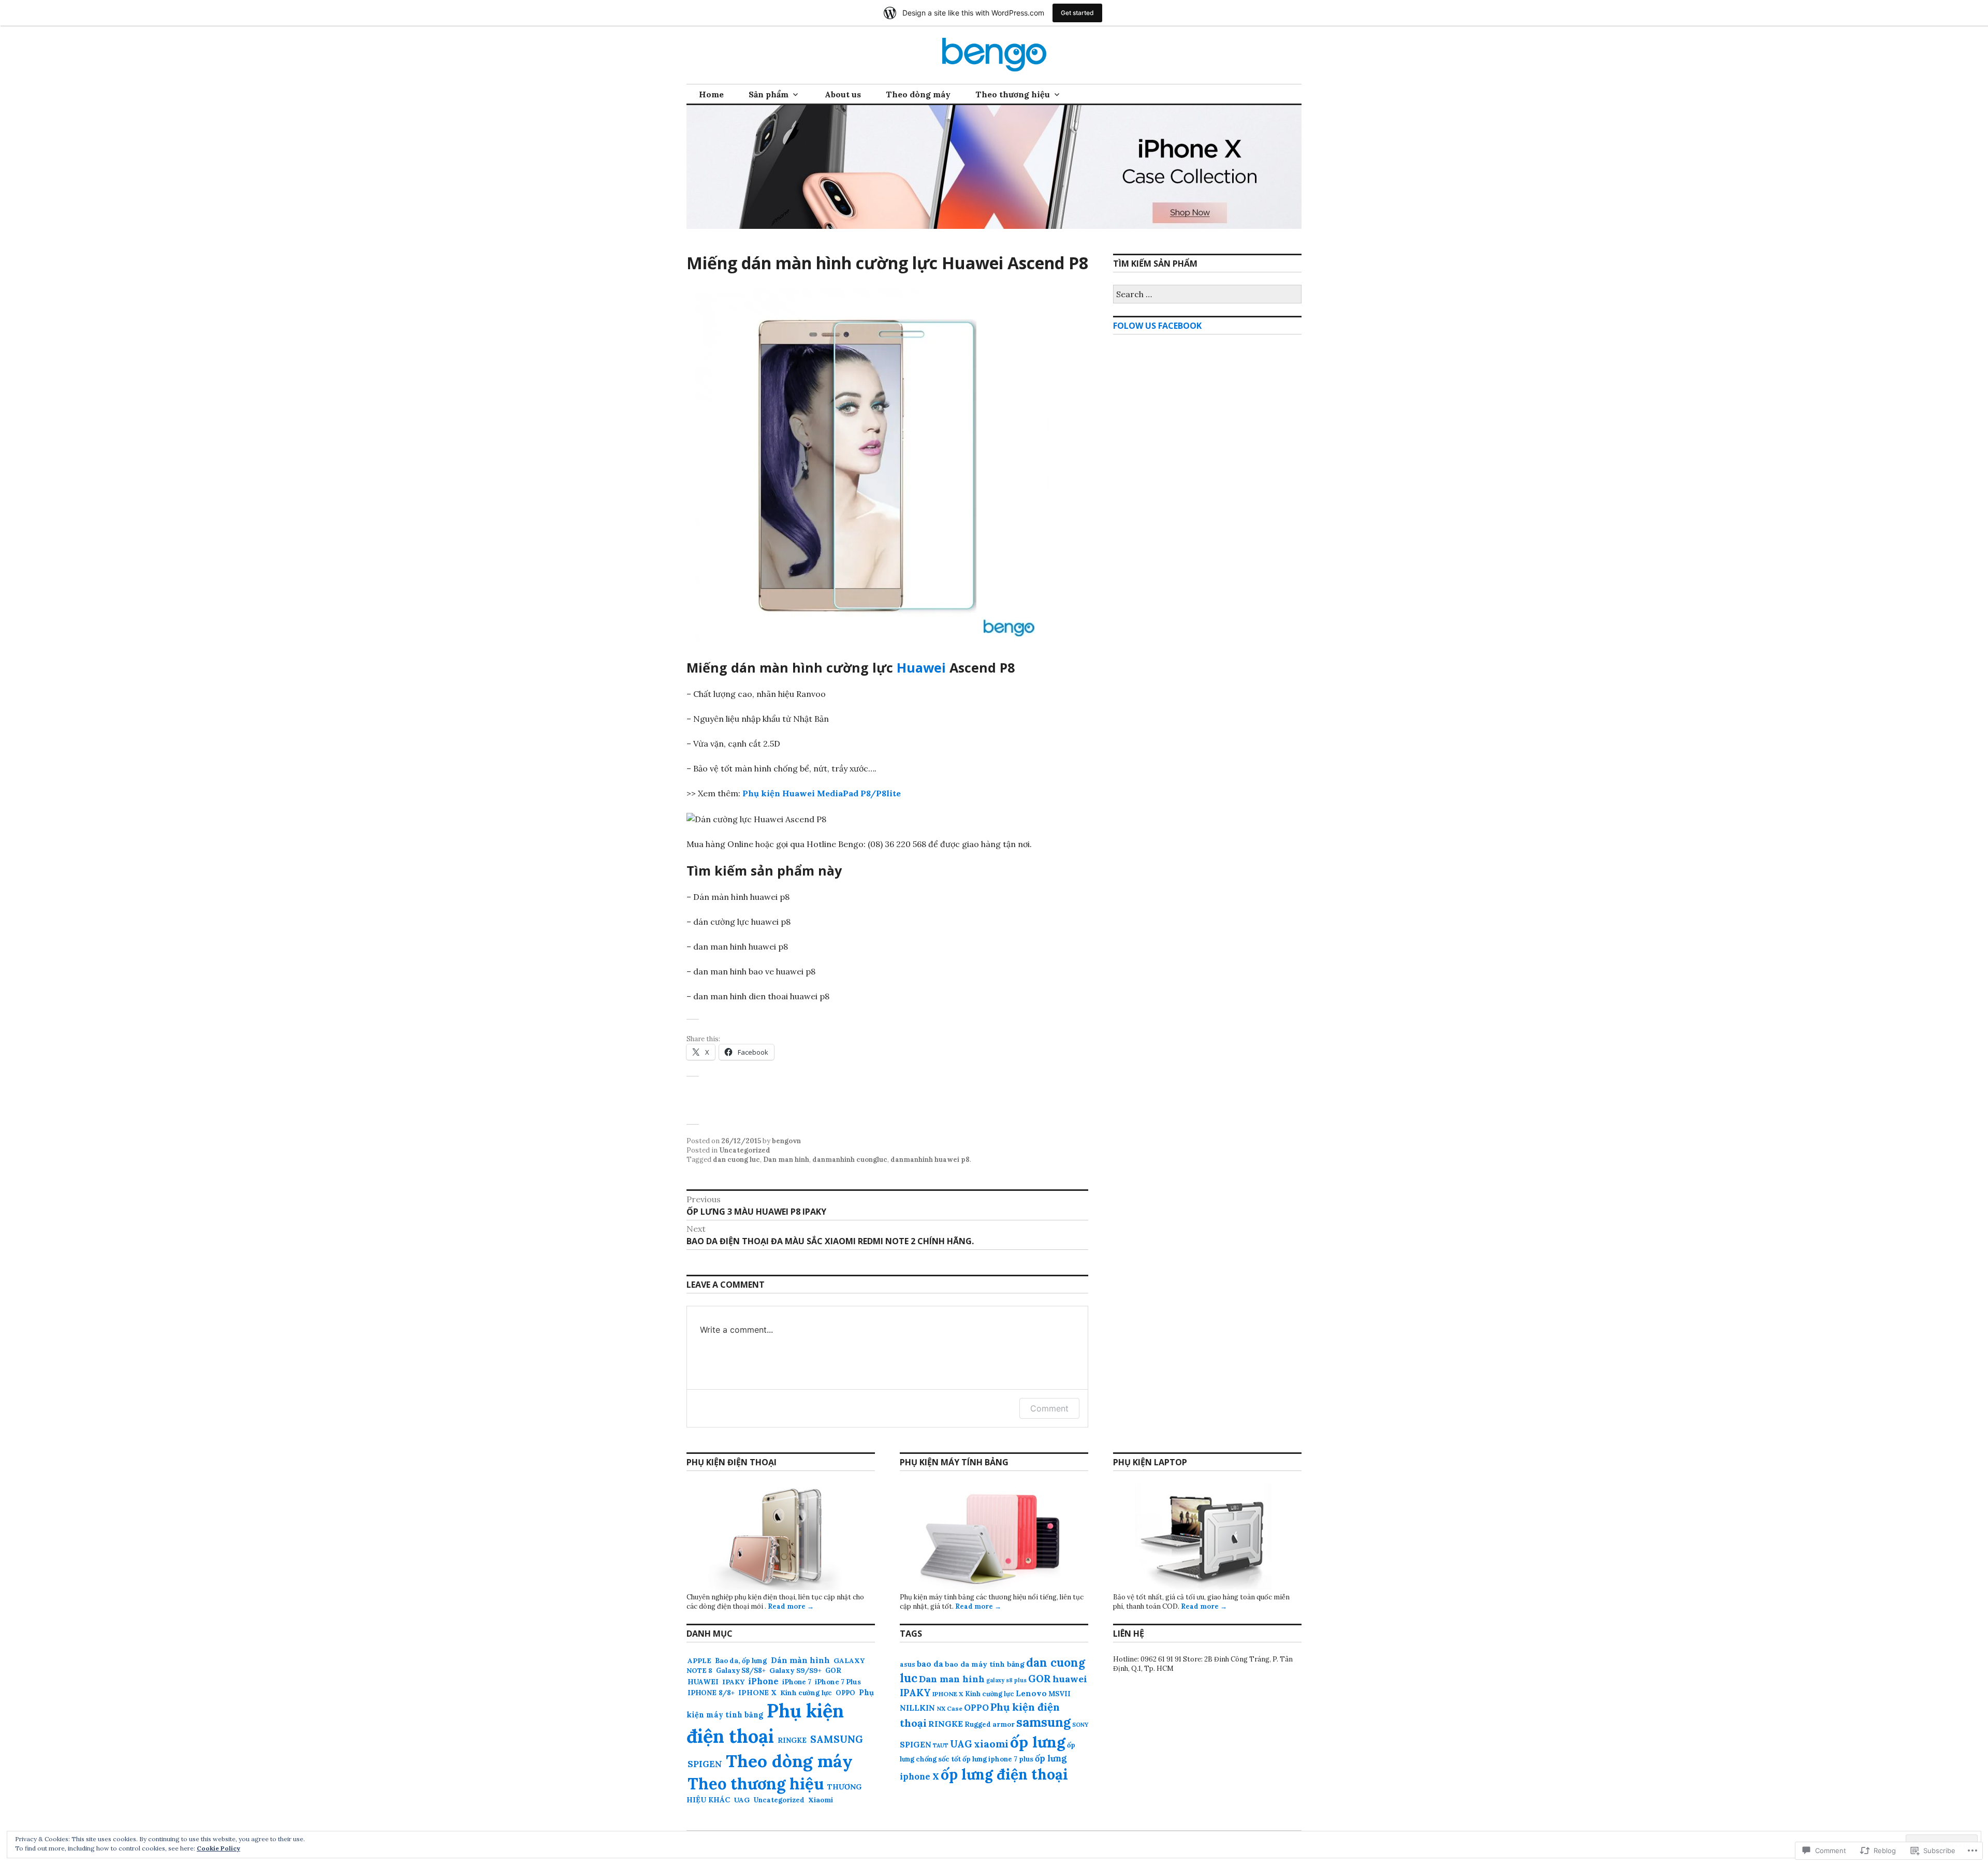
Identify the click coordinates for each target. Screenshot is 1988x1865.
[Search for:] (1207, 295)
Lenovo (1031, 1693)
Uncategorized (745, 1150)
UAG (742, 1800)
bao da (930, 1664)
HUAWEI (703, 1682)
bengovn (786, 1141)
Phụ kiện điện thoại (765, 1724)
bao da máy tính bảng (985, 1664)
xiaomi (991, 1744)
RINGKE (792, 1740)
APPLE (699, 1661)
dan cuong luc (736, 1160)
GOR (833, 1671)
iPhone (763, 1681)
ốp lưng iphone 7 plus (998, 1759)
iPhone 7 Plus (838, 1682)
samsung (1043, 1722)
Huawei (921, 667)
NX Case (949, 1708)
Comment (1049, 1408)
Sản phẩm (769, 94)
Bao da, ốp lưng (741, 1661)
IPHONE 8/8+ (711, 1693)
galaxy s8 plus (1006, 1680)
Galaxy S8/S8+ (741, 1671)
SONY (1080, 1725)
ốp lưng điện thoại (1004, 1774)
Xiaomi (821, 1800)
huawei (1070, 1679)
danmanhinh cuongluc (850, 1160)
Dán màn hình (800, 1660)
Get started (1077, 13)
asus (908, 1664)
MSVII (1059, 1694)
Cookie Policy (218, 1848)
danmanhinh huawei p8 (930, 1160)
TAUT (941, 1745)
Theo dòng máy (918, 94)
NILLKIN (917, 1708)
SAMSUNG (837, 1739)
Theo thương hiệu (1013, 94)
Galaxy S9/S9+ (795, 1670)
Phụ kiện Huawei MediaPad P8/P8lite (822, 793)
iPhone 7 (797, 1682)
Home (711, 94)
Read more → (791, 1606)
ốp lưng (1038, 1742)
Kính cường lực (806, 1693)
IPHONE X (757, 1693)
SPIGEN (705, 1764)
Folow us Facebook (1157, 326)
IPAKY (733, 1682)
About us (843, 94)
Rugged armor (990, 1724)
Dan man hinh (786, 1160)
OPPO (845, 1693)
